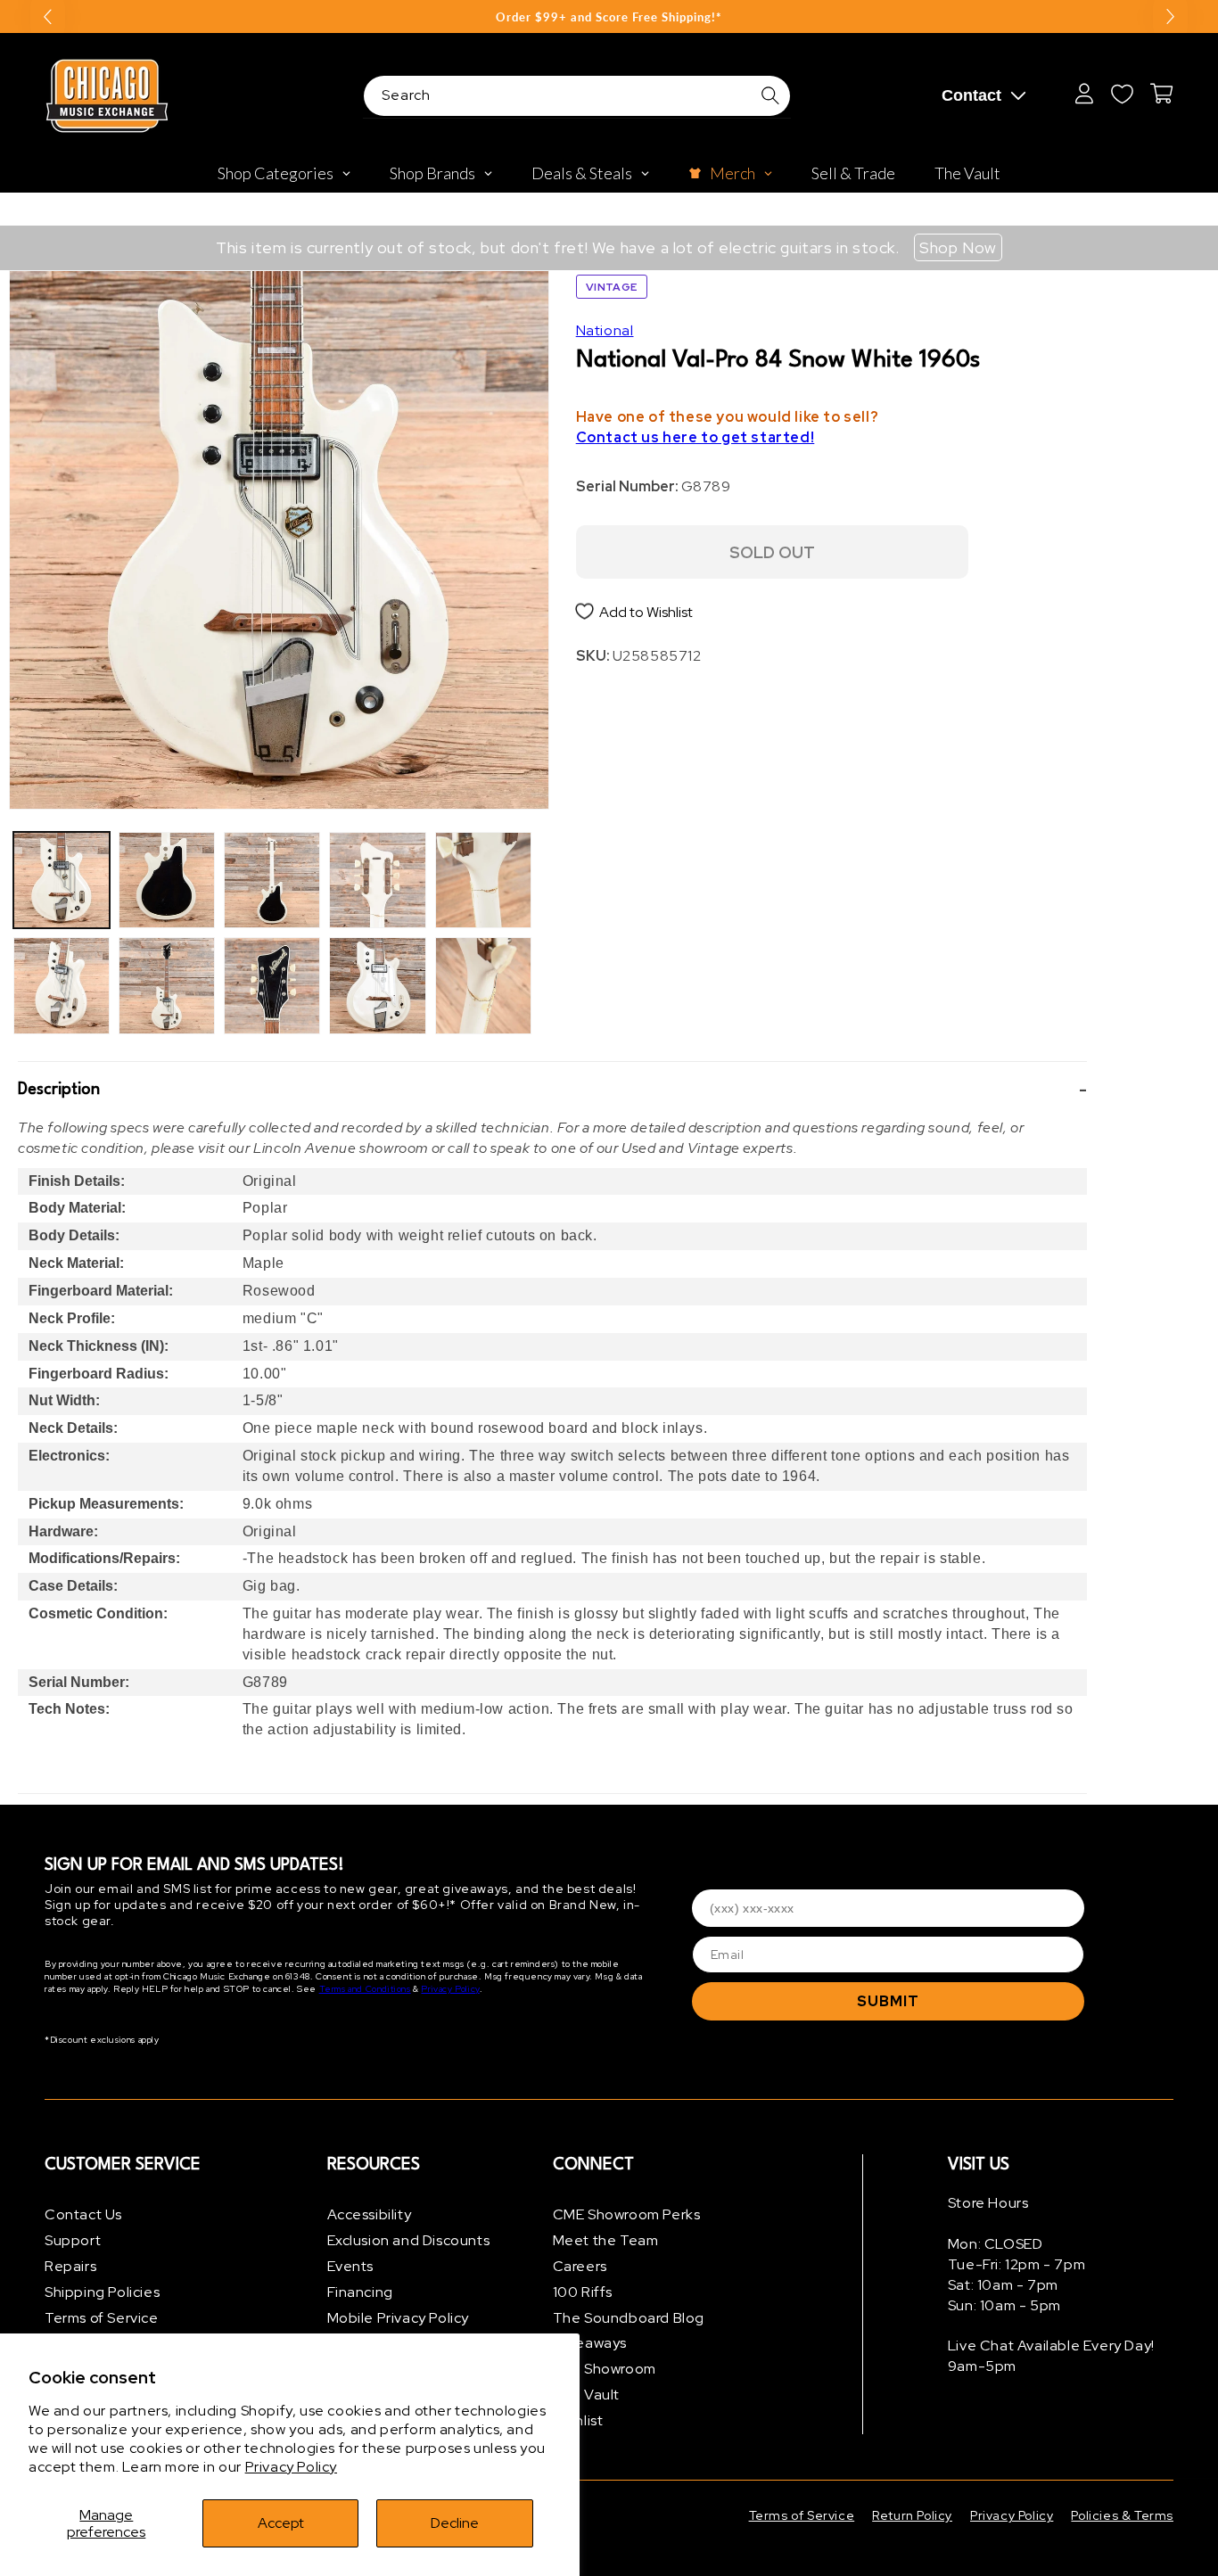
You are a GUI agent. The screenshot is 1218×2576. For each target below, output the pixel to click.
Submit (888, 2001)
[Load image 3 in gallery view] (167, 880)
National (605, 330)
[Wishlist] (1122, 94)
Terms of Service (102, 2317)
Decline (455, 2523)
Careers (580, 2266)
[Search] (770, 95)
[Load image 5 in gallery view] (272, 880)
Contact (971, 95)
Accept (281, 2523)
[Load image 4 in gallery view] (167, 985)
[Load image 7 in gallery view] (377, 880)
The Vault (586, 2395)
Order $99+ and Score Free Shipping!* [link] (609, 17)
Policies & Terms (1122, 2515)
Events (351, 2266)
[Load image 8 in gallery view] (377, 985)
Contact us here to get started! (695, 436)
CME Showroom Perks (627, 2214)
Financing (360, 2291)
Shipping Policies (102, 2291)
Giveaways (590, 2343)
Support (73, 2240)
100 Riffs (583, 2291)
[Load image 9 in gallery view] (483, 880)
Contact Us (83, 2214)
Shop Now (958, 247)
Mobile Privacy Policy (399, 2317)
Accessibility (370, 2214)
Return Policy (912, 2515)
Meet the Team (606, 2240)
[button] (552, 1090)
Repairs (70, 2266)
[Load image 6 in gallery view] (272, 985)
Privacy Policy (291, 2467)
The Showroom (605, 2369)
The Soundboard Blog (629, 2317)
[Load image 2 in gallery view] (62, 985)
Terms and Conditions (365, 1990)
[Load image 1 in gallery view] (62, 880)
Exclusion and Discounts (409, 2240)
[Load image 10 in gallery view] (483, 985)
